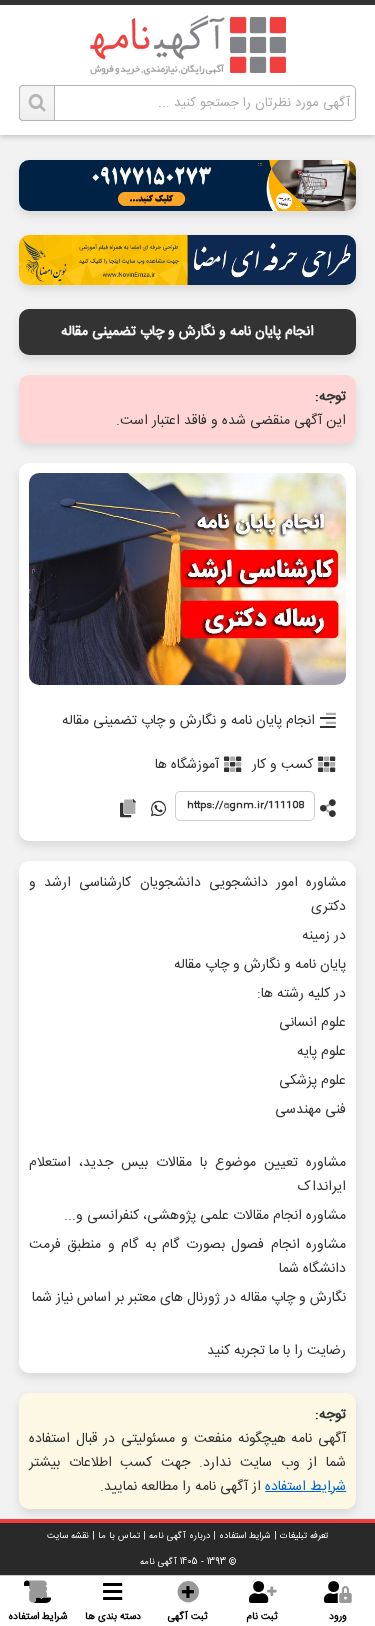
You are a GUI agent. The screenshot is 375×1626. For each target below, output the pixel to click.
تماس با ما (119, 1536)
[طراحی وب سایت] (188, 205)
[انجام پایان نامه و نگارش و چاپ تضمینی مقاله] (188, 580)
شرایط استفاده (305, 1487)
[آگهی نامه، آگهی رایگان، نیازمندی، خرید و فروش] (188, 45)
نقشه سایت (68, 1536)
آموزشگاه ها (187, 765)
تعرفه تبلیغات (304, 1536)
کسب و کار (282, 765)
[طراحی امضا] (188, 279)
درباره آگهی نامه (179, 1536)
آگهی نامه (158, 1562)
